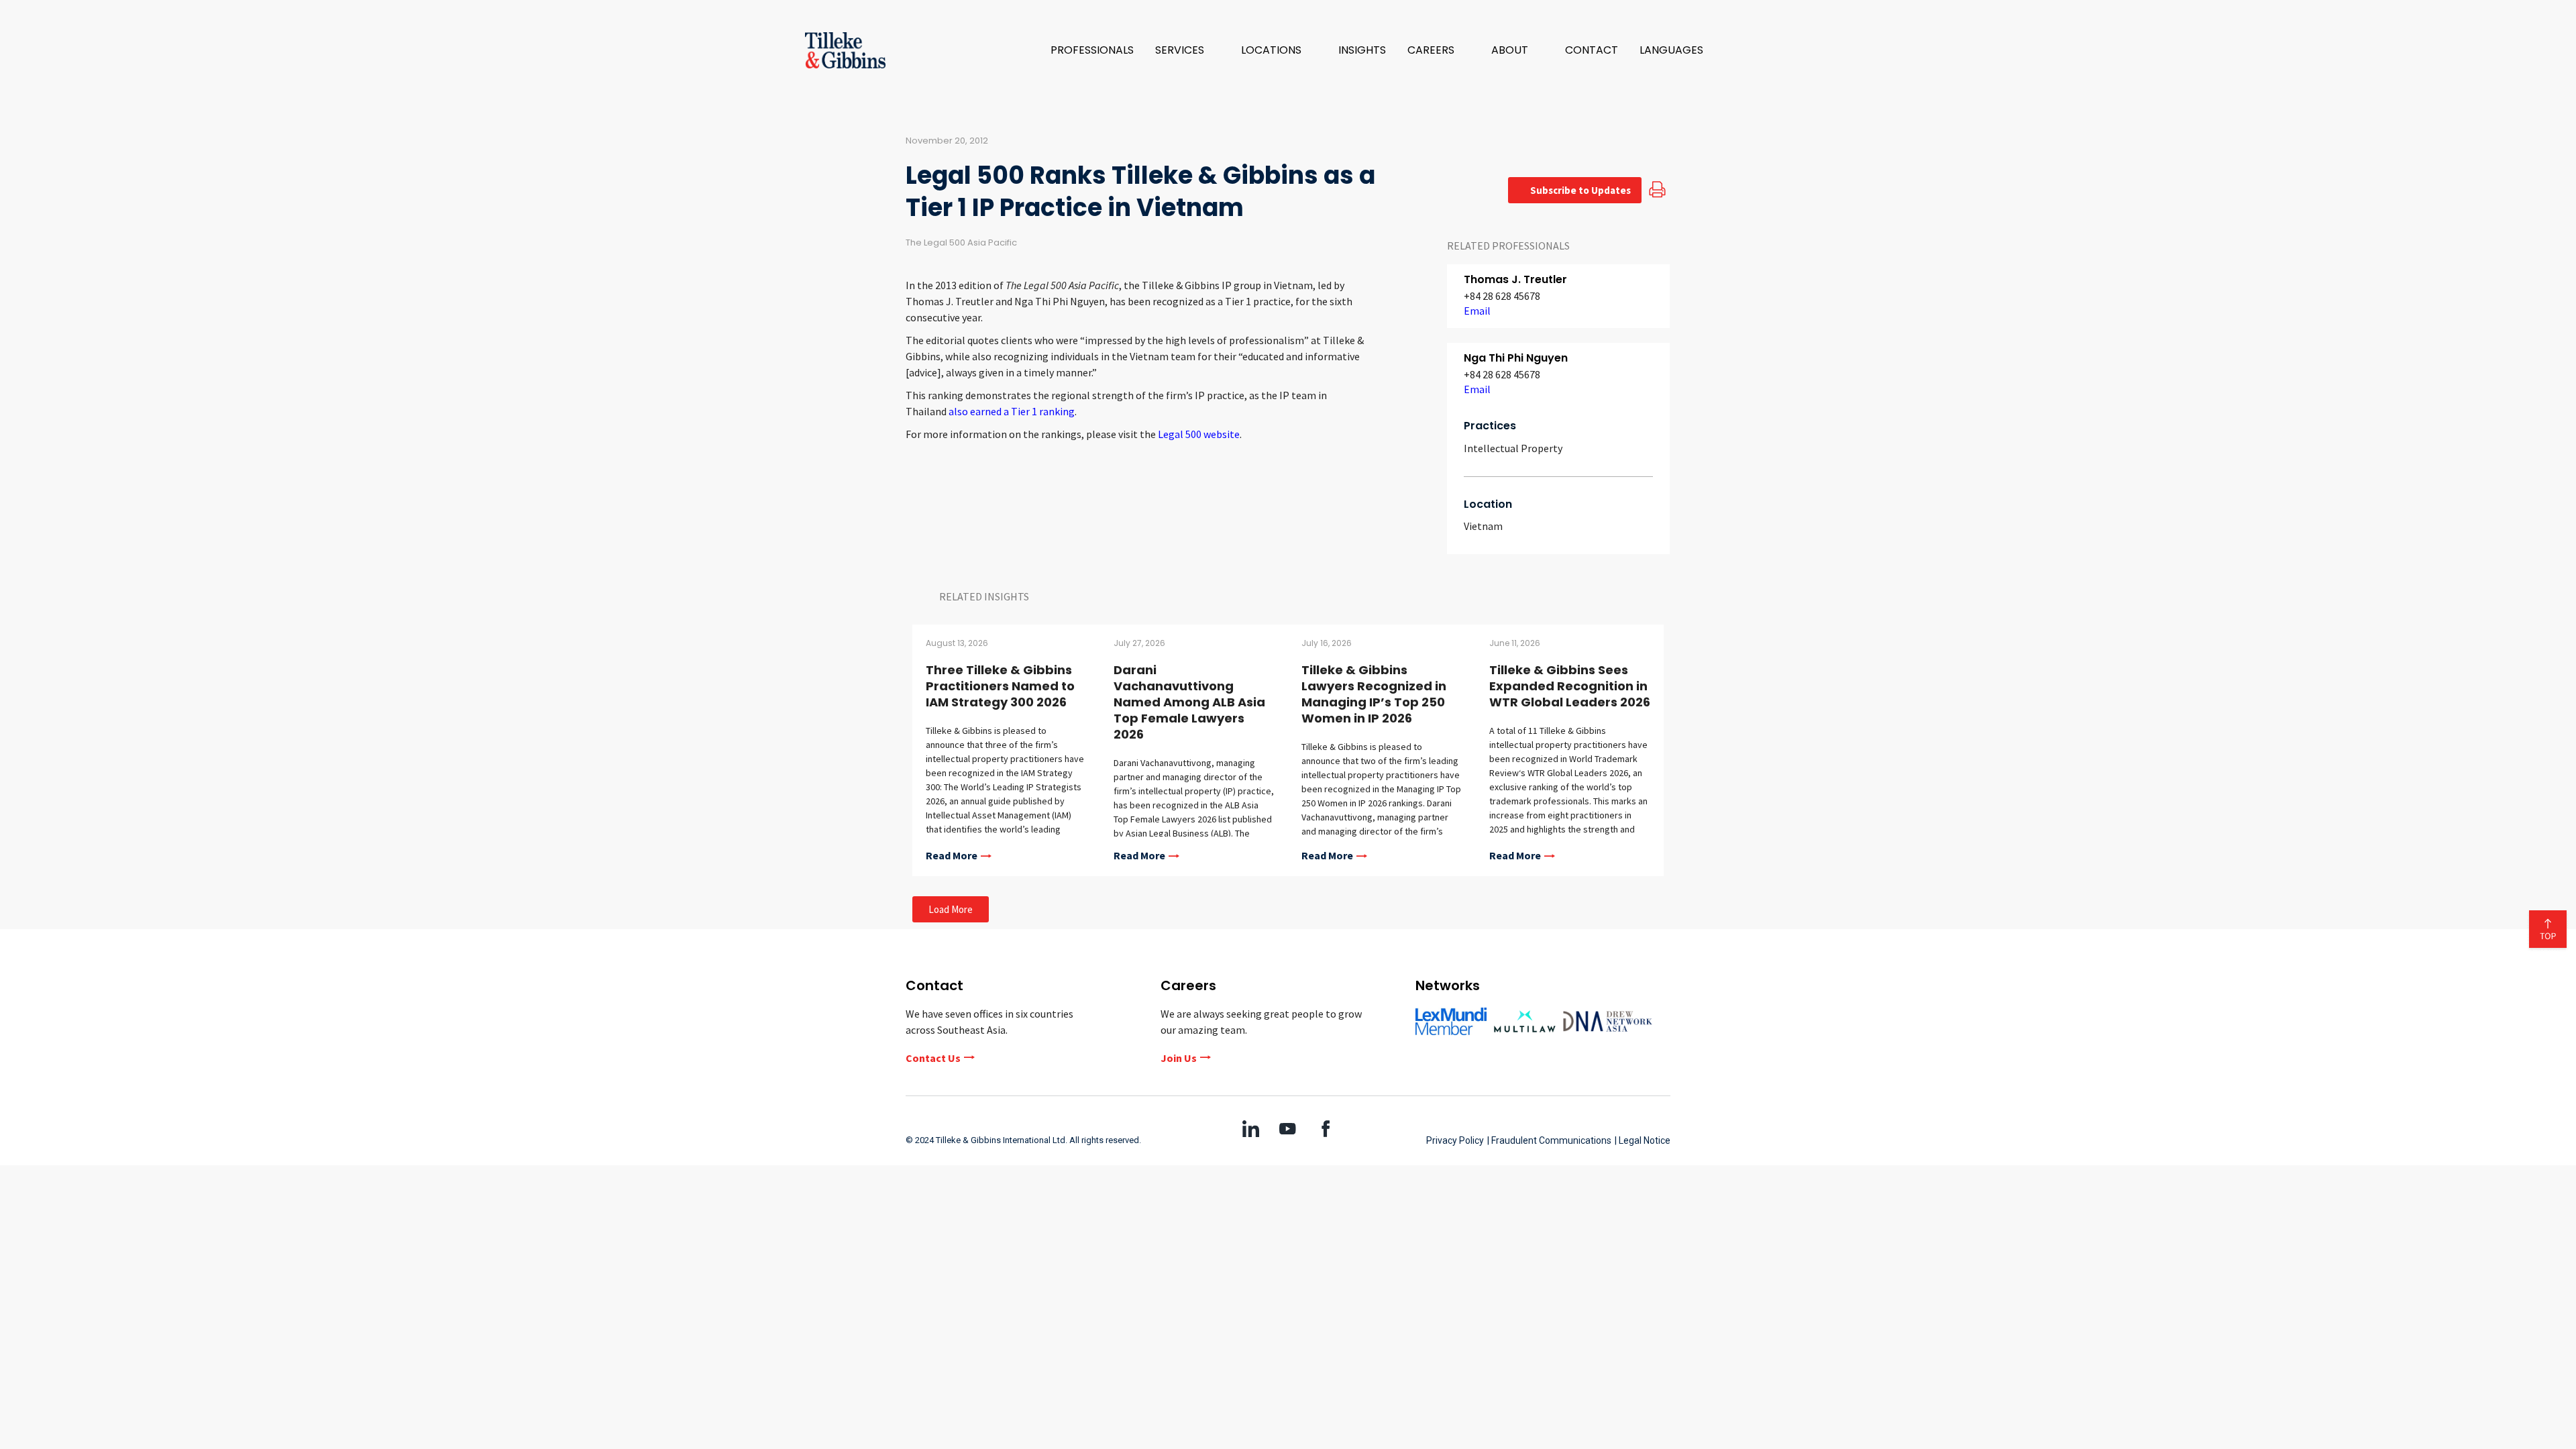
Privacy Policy (1455, 1140)
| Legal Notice (1643, 1140)
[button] (1187, 50)
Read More (952, 856)
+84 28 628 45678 (1502, 296)
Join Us (1179, 1058)
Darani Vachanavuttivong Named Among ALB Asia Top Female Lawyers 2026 (1189, 702)
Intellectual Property (1513, 448)
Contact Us (933, 1058)
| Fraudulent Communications (1549, 1140)
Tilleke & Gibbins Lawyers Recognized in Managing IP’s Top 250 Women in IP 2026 (1374, 694)
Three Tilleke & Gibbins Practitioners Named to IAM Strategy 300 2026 (1000, 686)
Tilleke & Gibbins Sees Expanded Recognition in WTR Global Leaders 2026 (1570, 686)
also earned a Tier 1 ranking (1012, 411)
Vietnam (1483, 526)
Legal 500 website (1199, 434)
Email (1477, 311)
